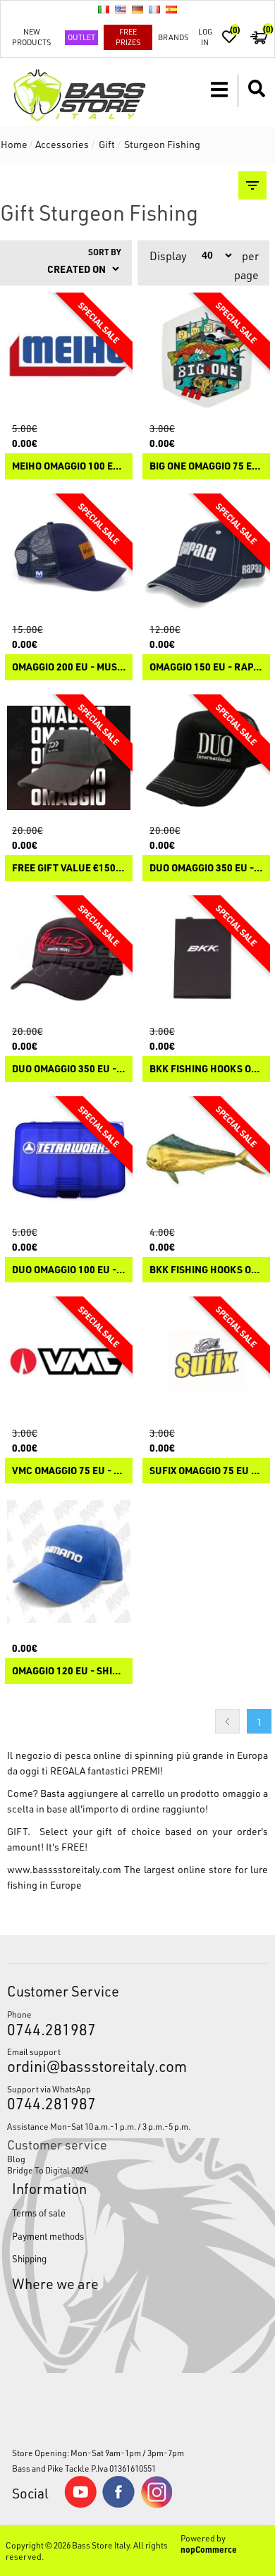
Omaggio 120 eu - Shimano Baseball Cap (69, 1671)
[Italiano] (104, 9)
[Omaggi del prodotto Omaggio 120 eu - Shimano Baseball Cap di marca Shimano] (69, 1561)
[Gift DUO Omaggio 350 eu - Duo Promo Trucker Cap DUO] (206, 758)
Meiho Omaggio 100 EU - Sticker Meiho (69, 466)
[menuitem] (138, 2159)
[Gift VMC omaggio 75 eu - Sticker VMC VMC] (69, 1360)
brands (173, 37)
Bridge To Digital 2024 (48, 2170)
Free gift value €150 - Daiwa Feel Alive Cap (69, 868)
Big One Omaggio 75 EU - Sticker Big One (206, 466)
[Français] (154, 9)
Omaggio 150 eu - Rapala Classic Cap (206, 667)
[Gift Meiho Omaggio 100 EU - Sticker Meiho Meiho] (69, 356)
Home (14, 144)
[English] (121, 9)
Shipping (29, 2258)
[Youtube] (80, 2505)
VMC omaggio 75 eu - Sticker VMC (69, 1471)
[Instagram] (157, 2505)
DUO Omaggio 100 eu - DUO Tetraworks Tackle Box (69, 1270)
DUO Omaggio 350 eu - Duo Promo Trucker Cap (206, 868)
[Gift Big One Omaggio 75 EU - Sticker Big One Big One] (206, 356)
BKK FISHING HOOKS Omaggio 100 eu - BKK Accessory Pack (206, 1069)
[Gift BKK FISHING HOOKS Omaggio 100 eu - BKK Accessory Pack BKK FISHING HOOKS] (206, 959)
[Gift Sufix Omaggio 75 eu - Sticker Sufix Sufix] (206, 1360)
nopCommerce (209, 2549)
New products (31, 37)
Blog (16, 2159)
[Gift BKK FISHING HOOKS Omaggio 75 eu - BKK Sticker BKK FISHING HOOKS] (206, 1160)
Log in (205, 37)
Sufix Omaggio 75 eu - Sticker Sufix (206, 1471)
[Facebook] (118, 2504)
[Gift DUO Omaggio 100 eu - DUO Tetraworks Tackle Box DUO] (69, 1160)
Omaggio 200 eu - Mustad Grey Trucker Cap (69, 667)
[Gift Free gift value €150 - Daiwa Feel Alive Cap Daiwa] (69, 758)
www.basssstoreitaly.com (64, 1869)
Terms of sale (39, 2213)
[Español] (171, 9)
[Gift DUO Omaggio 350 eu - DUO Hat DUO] (69, 959)
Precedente (227, 1721)
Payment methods (48, 2236)
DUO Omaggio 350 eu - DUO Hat (69, 1069)
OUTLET (81, 37)
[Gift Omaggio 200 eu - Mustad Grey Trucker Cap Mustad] (69, 557)
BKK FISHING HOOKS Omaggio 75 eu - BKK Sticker (206, 1270)
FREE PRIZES (128, 37)
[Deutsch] (137, 9)
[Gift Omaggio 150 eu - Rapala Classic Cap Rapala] (206, 557)
